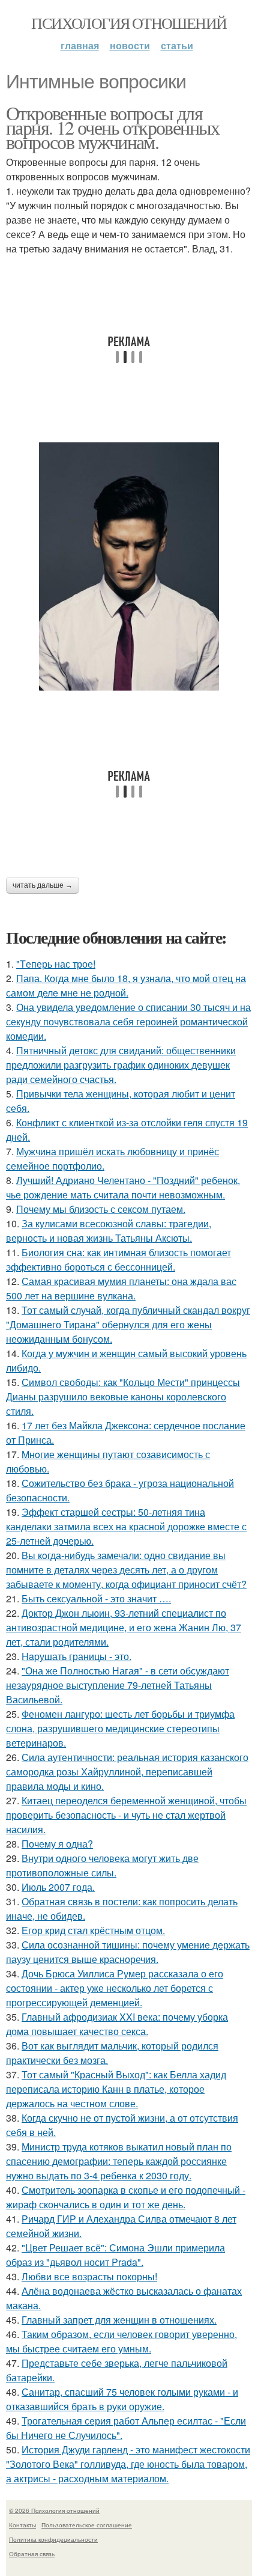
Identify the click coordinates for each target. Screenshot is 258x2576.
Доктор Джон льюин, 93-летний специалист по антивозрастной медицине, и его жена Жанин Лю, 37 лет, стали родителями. (124, 1627)
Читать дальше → (43, 885)
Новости (130, 45)
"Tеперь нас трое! (56, 964)
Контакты (22, 2525)
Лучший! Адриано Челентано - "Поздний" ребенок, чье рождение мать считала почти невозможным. (123, 1187)
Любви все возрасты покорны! (89, 2276)
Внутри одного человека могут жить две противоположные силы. (102, 1865)
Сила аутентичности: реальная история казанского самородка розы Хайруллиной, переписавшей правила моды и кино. (127, 1772)
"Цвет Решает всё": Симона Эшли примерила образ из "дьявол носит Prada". (115, 2255)
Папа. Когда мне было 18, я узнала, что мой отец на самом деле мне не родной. (126, 985)
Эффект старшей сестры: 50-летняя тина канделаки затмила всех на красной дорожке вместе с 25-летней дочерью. (126, 1526)
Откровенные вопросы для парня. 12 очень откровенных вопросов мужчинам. (113, 127)
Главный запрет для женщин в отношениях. (119, 2320)
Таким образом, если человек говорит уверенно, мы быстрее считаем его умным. (121, 2341)
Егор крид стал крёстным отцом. (93, 1930)
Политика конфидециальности (53, 2539)
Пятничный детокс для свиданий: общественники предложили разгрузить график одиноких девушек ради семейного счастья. (121, 1065)
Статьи (177, 45)
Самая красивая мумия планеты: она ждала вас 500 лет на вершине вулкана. (121, 1288)
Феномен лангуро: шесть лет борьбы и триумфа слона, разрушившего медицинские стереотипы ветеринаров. (120, 1728)
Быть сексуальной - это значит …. (96, 1598)
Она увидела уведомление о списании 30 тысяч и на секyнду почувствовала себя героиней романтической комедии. (128, 1021)
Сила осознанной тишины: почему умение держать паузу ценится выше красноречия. (128, 1952)
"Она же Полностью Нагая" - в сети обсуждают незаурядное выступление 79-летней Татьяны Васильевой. (118, 1685)
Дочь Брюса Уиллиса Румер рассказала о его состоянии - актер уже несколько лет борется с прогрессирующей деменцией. (115, 1988)
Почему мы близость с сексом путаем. (101, 1209)
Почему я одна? (57, 1844)
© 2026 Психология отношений (54, 2510)
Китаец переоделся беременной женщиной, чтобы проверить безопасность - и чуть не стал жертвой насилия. (126, 1815)
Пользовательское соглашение (87, 2525)
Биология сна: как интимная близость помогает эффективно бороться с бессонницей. (118, 1259)
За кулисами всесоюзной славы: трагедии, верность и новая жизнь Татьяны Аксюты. (109, 1231)
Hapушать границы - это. (76, 1656)
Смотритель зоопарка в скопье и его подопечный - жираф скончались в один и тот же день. (126, 2197)
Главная (80, 45)
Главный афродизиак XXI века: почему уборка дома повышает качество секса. (117, 2024)
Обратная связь (32, 2554)
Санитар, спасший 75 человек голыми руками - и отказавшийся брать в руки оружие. (122, 2399)
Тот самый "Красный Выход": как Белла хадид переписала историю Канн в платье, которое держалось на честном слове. (116, 2089)
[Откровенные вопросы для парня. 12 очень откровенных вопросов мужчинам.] (129, 566)
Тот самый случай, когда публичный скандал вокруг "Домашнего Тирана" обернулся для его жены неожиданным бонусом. (128, 1324)
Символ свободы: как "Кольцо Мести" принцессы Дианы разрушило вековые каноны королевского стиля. (123, 1396)
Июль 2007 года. (58, 1887)
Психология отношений (129, 23)
